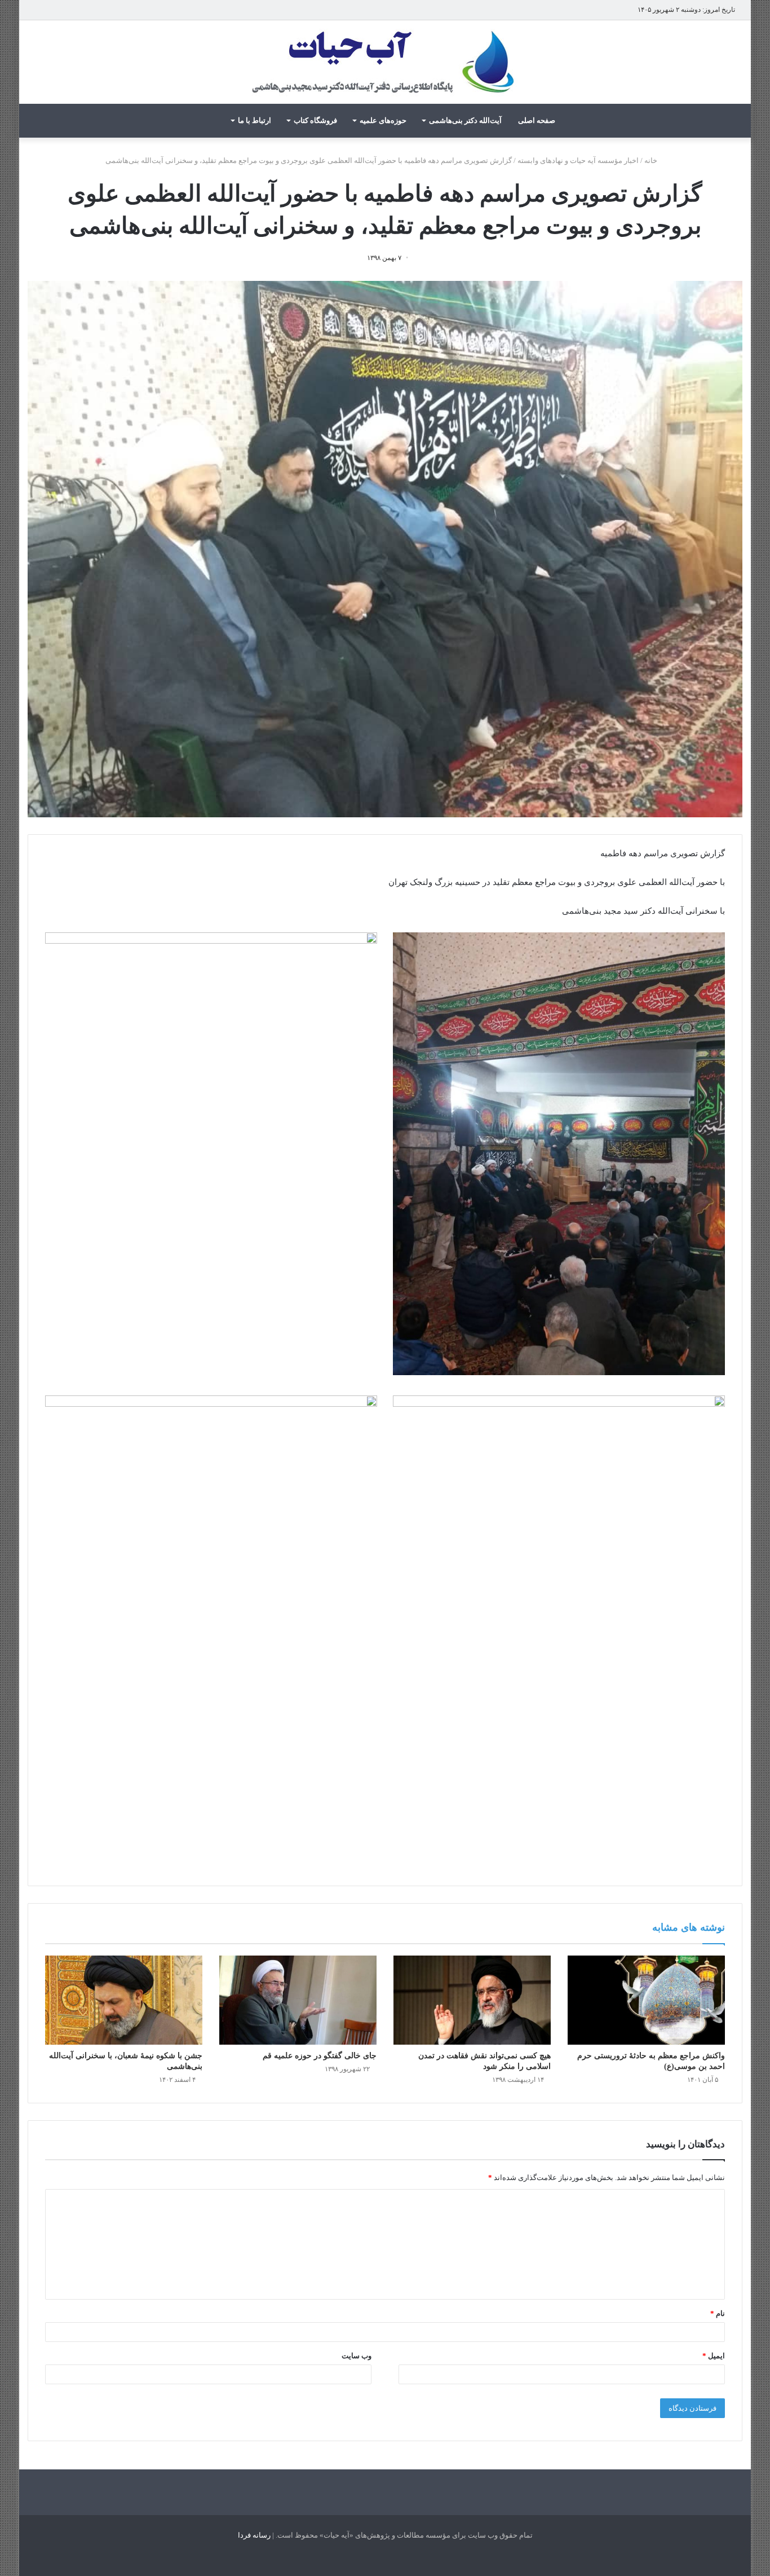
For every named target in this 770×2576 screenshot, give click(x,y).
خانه (652, 160)
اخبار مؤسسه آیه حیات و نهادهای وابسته (578, 160)
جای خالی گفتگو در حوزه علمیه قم (320, 2056)
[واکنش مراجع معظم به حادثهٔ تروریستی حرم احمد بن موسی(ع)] (646, 2000)
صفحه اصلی (537, 120)
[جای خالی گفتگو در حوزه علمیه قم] (298, 2000)
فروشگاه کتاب (315, 120)
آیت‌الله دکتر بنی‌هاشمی (465, 120)
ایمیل (714, 2356)
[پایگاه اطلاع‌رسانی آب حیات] (385, 62)
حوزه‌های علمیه (383, 120)
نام (718, 2313)
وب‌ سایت (357, 2356)
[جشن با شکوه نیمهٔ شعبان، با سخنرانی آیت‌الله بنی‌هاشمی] (124, 2000)
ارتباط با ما (255, 120)
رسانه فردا (254, 2535)
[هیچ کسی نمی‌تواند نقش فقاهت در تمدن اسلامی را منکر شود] (472, 2000)
